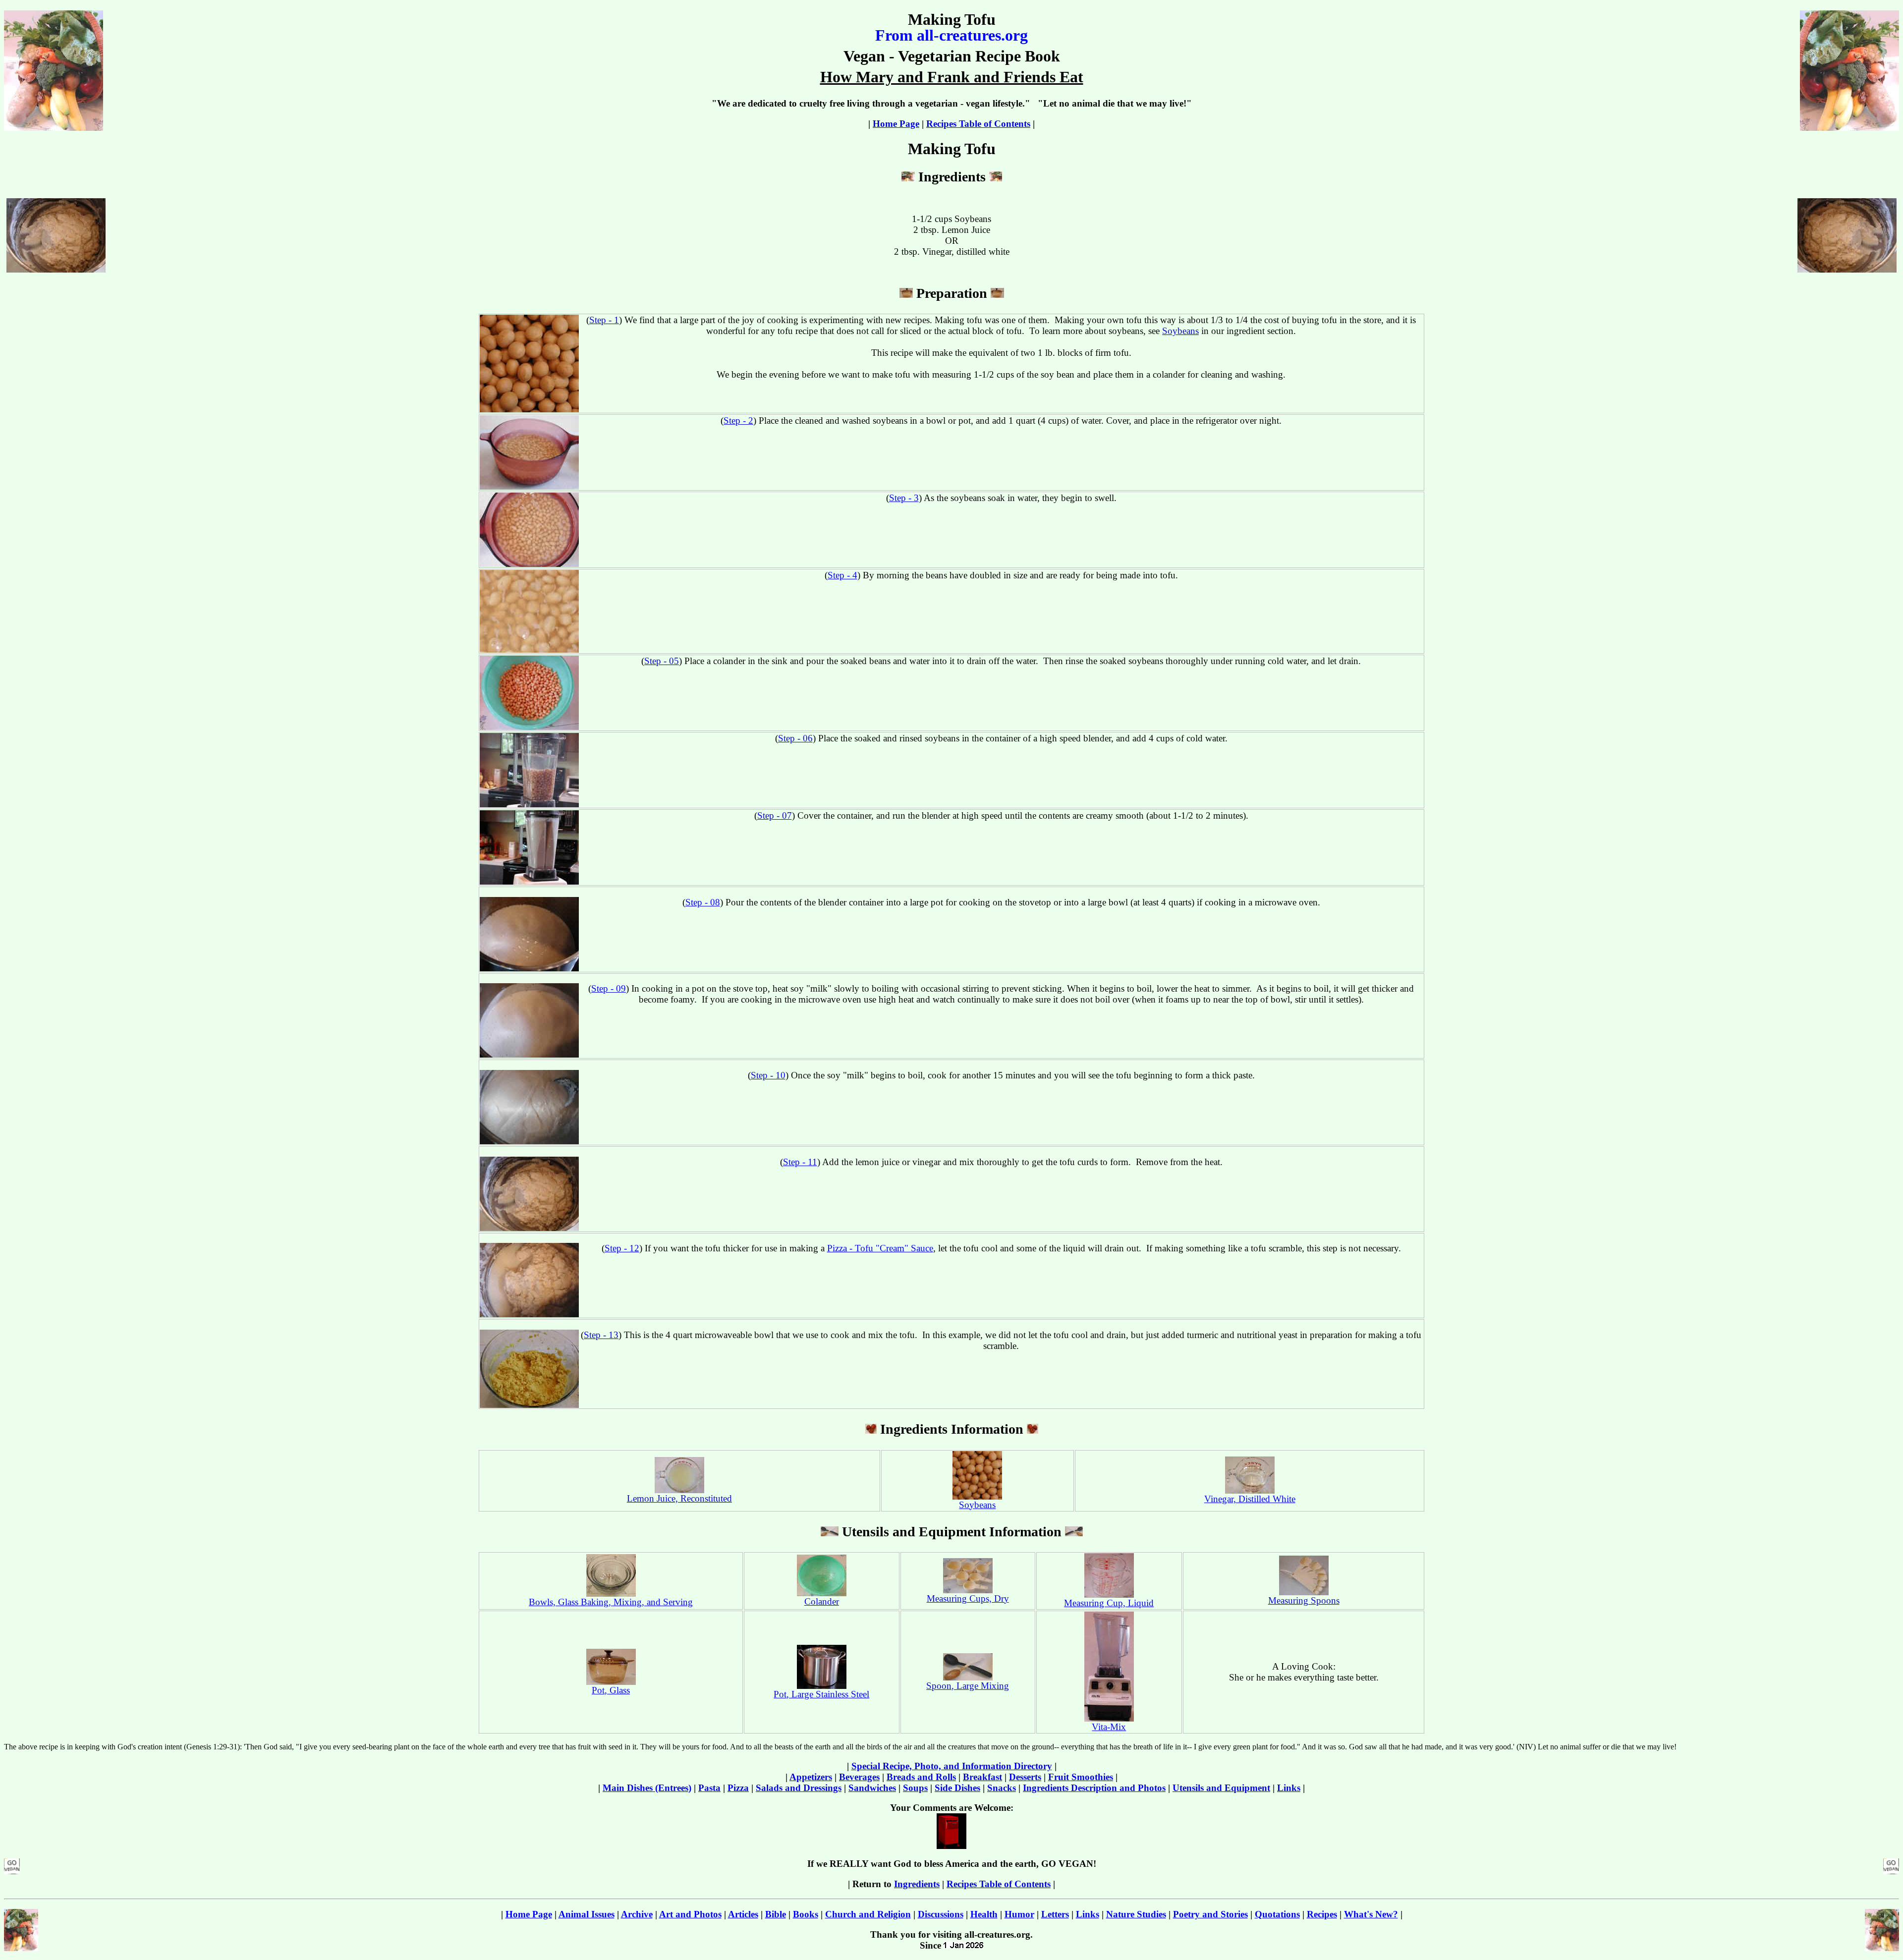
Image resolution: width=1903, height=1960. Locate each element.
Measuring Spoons (1304, 1600)
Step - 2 (738, 420)
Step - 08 (703, 902)
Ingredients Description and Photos (1094, 1788)
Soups (915, 1788)
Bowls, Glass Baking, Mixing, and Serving (611, 1602)
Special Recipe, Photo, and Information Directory (952, 1766)
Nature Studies (1136, 1914)
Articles (743, 1914)
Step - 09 (609, 988)
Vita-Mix (1109, 1727)
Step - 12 (622, 1248)
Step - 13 (601, 1335)
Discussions (941, 1914)
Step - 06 (795, 738)
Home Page (896, 124)
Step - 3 (904, 498)
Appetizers (811, 1777)
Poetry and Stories (1210, 1914)
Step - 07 (775, 815)
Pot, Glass (611, 1690)
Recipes (1322, 1914)
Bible (776, 1914)
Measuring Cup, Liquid (1109, 1603)
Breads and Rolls (921, 1777)
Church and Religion (868, 1914)
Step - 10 (768, 1075)
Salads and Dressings (799, 1788)
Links (1289, 1788)
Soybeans (1180, 331)
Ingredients (917, 1884)
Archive (637, 1914)
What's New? (1371, 1914)
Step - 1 (604, 320)
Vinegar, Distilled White (1250, 1499)
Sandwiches (872, 1788)
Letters (1055, 1914)
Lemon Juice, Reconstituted (679, 1498)
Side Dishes (957, 1788)
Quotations (1277, 1914)
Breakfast (982, 1777)
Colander (822, 1601)
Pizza (738, 1788)
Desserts (1025, 1777)
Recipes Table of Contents (978, 124)
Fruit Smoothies (1081, 1777)
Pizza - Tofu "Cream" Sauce (880, 1248)
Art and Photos (690, 1914)
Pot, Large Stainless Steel (821, 1694)
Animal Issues (587, 1914)
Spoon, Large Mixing (968, 1686)
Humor (1019, 1914)
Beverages (859, 1777)
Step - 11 (800, 1162)
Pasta (709, 1788)
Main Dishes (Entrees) (647, 1788)
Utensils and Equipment (1221, 1788)
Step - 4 (842, 575)
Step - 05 (662, 661)
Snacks (1002, 1788)
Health (984, 1914)
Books (806, 1914)
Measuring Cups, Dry (968, 1598)
